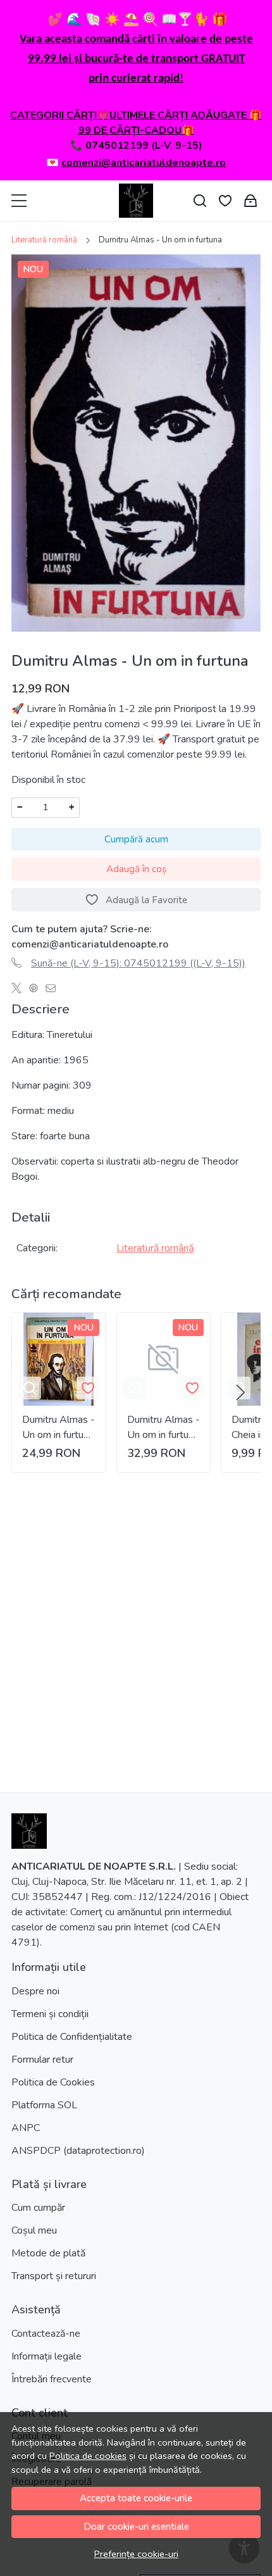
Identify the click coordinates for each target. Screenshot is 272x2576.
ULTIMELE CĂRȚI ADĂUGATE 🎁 (186, 115)
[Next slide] (240, 1392)
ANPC (26, 2128)
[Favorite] (225, 201)
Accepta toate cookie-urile (136, 2498)
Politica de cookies (88, 2456)
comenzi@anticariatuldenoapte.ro (144, 163)
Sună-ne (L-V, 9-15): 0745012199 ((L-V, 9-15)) (138, 963)
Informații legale (46, 2356)
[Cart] (250, 201)
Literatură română (44, 240)
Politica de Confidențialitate (72, 2037)
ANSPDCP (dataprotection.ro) (78, 2151)
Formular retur (42, 2060)
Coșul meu (34, 2230)
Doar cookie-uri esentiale (136, 2527)
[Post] (20, 989)
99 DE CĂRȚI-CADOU (130, 130)
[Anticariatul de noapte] (136, 201)
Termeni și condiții (50, 2014)
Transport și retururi (54, 2276)
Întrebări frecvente (52, 2379)
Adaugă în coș (136, 869)
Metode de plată (48, 2253)
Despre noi (35, 1991)
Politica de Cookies (53, 2082)
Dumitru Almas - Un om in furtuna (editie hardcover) (59, 1428)
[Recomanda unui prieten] (54, 989)
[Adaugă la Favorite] (88, 1388)
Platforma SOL (44, 2105)
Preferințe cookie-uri (136, 2554)
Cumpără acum (136, 839)
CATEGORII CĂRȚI (53, 115)
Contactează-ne (46, 2334)
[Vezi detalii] (30, 1388)
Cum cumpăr (38, 2208)
